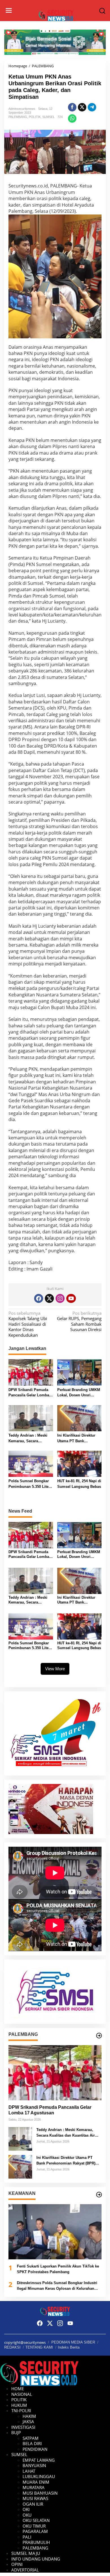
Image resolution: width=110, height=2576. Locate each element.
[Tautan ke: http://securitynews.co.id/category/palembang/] (99, 2036)
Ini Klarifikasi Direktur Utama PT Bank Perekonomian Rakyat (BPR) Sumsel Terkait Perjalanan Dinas (76, 1438)
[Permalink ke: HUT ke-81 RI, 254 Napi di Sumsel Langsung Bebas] (80, 1463)
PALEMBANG (18, 117)
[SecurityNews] (56, 15)
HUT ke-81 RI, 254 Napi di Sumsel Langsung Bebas (79, 1484)
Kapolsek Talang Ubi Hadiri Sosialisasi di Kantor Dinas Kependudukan (28, 1324)
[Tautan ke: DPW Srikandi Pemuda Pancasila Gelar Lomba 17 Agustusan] (55, 2073)
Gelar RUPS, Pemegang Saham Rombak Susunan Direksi (79, 1321)
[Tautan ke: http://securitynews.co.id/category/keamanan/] (99, 2195)
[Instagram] (60, 1298)
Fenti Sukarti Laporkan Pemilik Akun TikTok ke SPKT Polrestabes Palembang (58, 2269)
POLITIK (35, 117)
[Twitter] (49, 1298)
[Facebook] (39, 1298)
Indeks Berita (69, 2347)
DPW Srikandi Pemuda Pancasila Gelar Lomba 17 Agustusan (29, 1393)
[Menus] (9, 11)
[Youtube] (71, 1298)
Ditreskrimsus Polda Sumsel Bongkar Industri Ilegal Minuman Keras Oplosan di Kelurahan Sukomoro (57, 2286)
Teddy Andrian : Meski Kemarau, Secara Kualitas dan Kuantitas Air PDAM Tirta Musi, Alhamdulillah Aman (28, 1438)
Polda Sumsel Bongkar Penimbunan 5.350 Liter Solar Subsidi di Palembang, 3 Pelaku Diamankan (29, 1484)
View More (55, 1669)
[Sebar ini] (72, 107)
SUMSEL (49, 117)
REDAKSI (12, 2347)
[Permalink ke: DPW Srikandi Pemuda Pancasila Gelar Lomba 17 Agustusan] (31, 1372)
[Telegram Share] (92, 107)
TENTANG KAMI (39, 2347)
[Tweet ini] (82, 107)
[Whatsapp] (72, 118)
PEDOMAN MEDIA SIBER (73, 2342)
